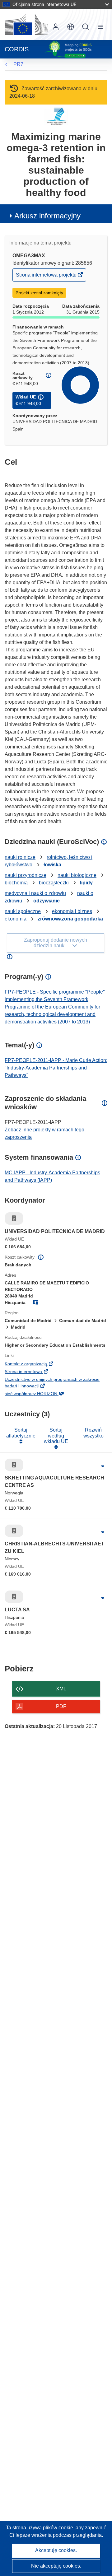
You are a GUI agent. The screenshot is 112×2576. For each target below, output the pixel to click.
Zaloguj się (56, 27)
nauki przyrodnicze (26, 875)
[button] (71, 27)
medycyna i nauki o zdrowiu (35, 893)
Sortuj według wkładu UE (56, 1436)
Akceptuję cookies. (56, 2550)
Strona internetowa (33, 1372)
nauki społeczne (23, 911)
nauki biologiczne (77, 875)
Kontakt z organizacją (36, 1364)
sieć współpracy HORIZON (41, 1394)
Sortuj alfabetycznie (21, 1433)
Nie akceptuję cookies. (56, 2566)
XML (61, 1689)
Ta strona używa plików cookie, (41, 2528)
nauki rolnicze (20, 857)
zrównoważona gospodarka (70, 919)
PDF (61, 1706)
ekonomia (16, 919)
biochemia (16, 883)
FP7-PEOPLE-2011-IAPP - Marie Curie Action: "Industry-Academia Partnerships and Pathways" (56, 1068)
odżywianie (47, 901)
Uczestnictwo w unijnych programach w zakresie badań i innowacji (52, 1383)
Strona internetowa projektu (47, 276)
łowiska (52, 865)
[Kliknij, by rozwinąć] (103, 1466)
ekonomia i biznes (72, 911)
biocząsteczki (54, 883)
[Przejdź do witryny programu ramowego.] (56, 116)
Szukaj (86, 27)
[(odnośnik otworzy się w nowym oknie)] (26, 24)
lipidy (86, 883)
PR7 (18, 64)
